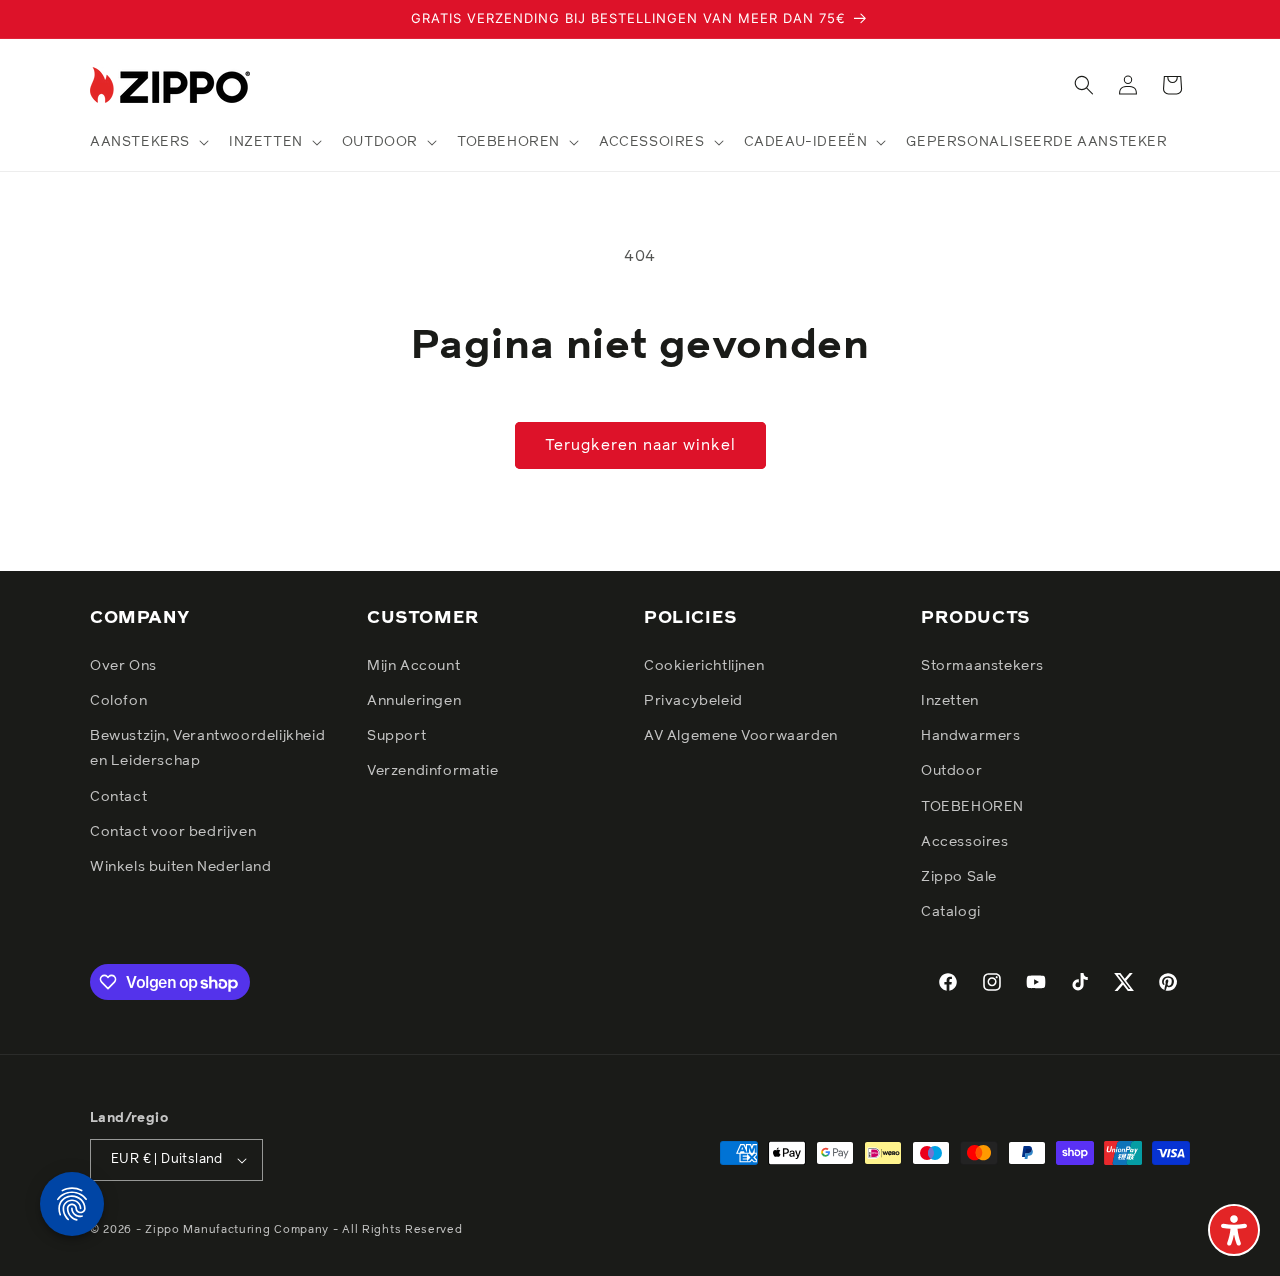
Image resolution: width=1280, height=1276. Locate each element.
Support (396, 736)
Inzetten (950, 701)
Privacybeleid (693, 701)
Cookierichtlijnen (704, 666)
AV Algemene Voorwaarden (741, 736)
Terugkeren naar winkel (640, 445)
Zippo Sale (959, 877)
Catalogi (951, 912)
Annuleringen (414, 701)
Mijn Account (413, 666)
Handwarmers (971, 736)
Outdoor (951, 771)
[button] (147, 142)
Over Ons (123, 666)
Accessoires (965, 842)
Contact (118, 797)
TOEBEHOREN (972, 807)
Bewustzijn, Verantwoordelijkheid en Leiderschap (207, 748)
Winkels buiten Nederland (180, 867)
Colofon (118, 701)
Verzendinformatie (432, 771)
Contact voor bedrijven (173, 832)
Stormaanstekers (982, 666)
